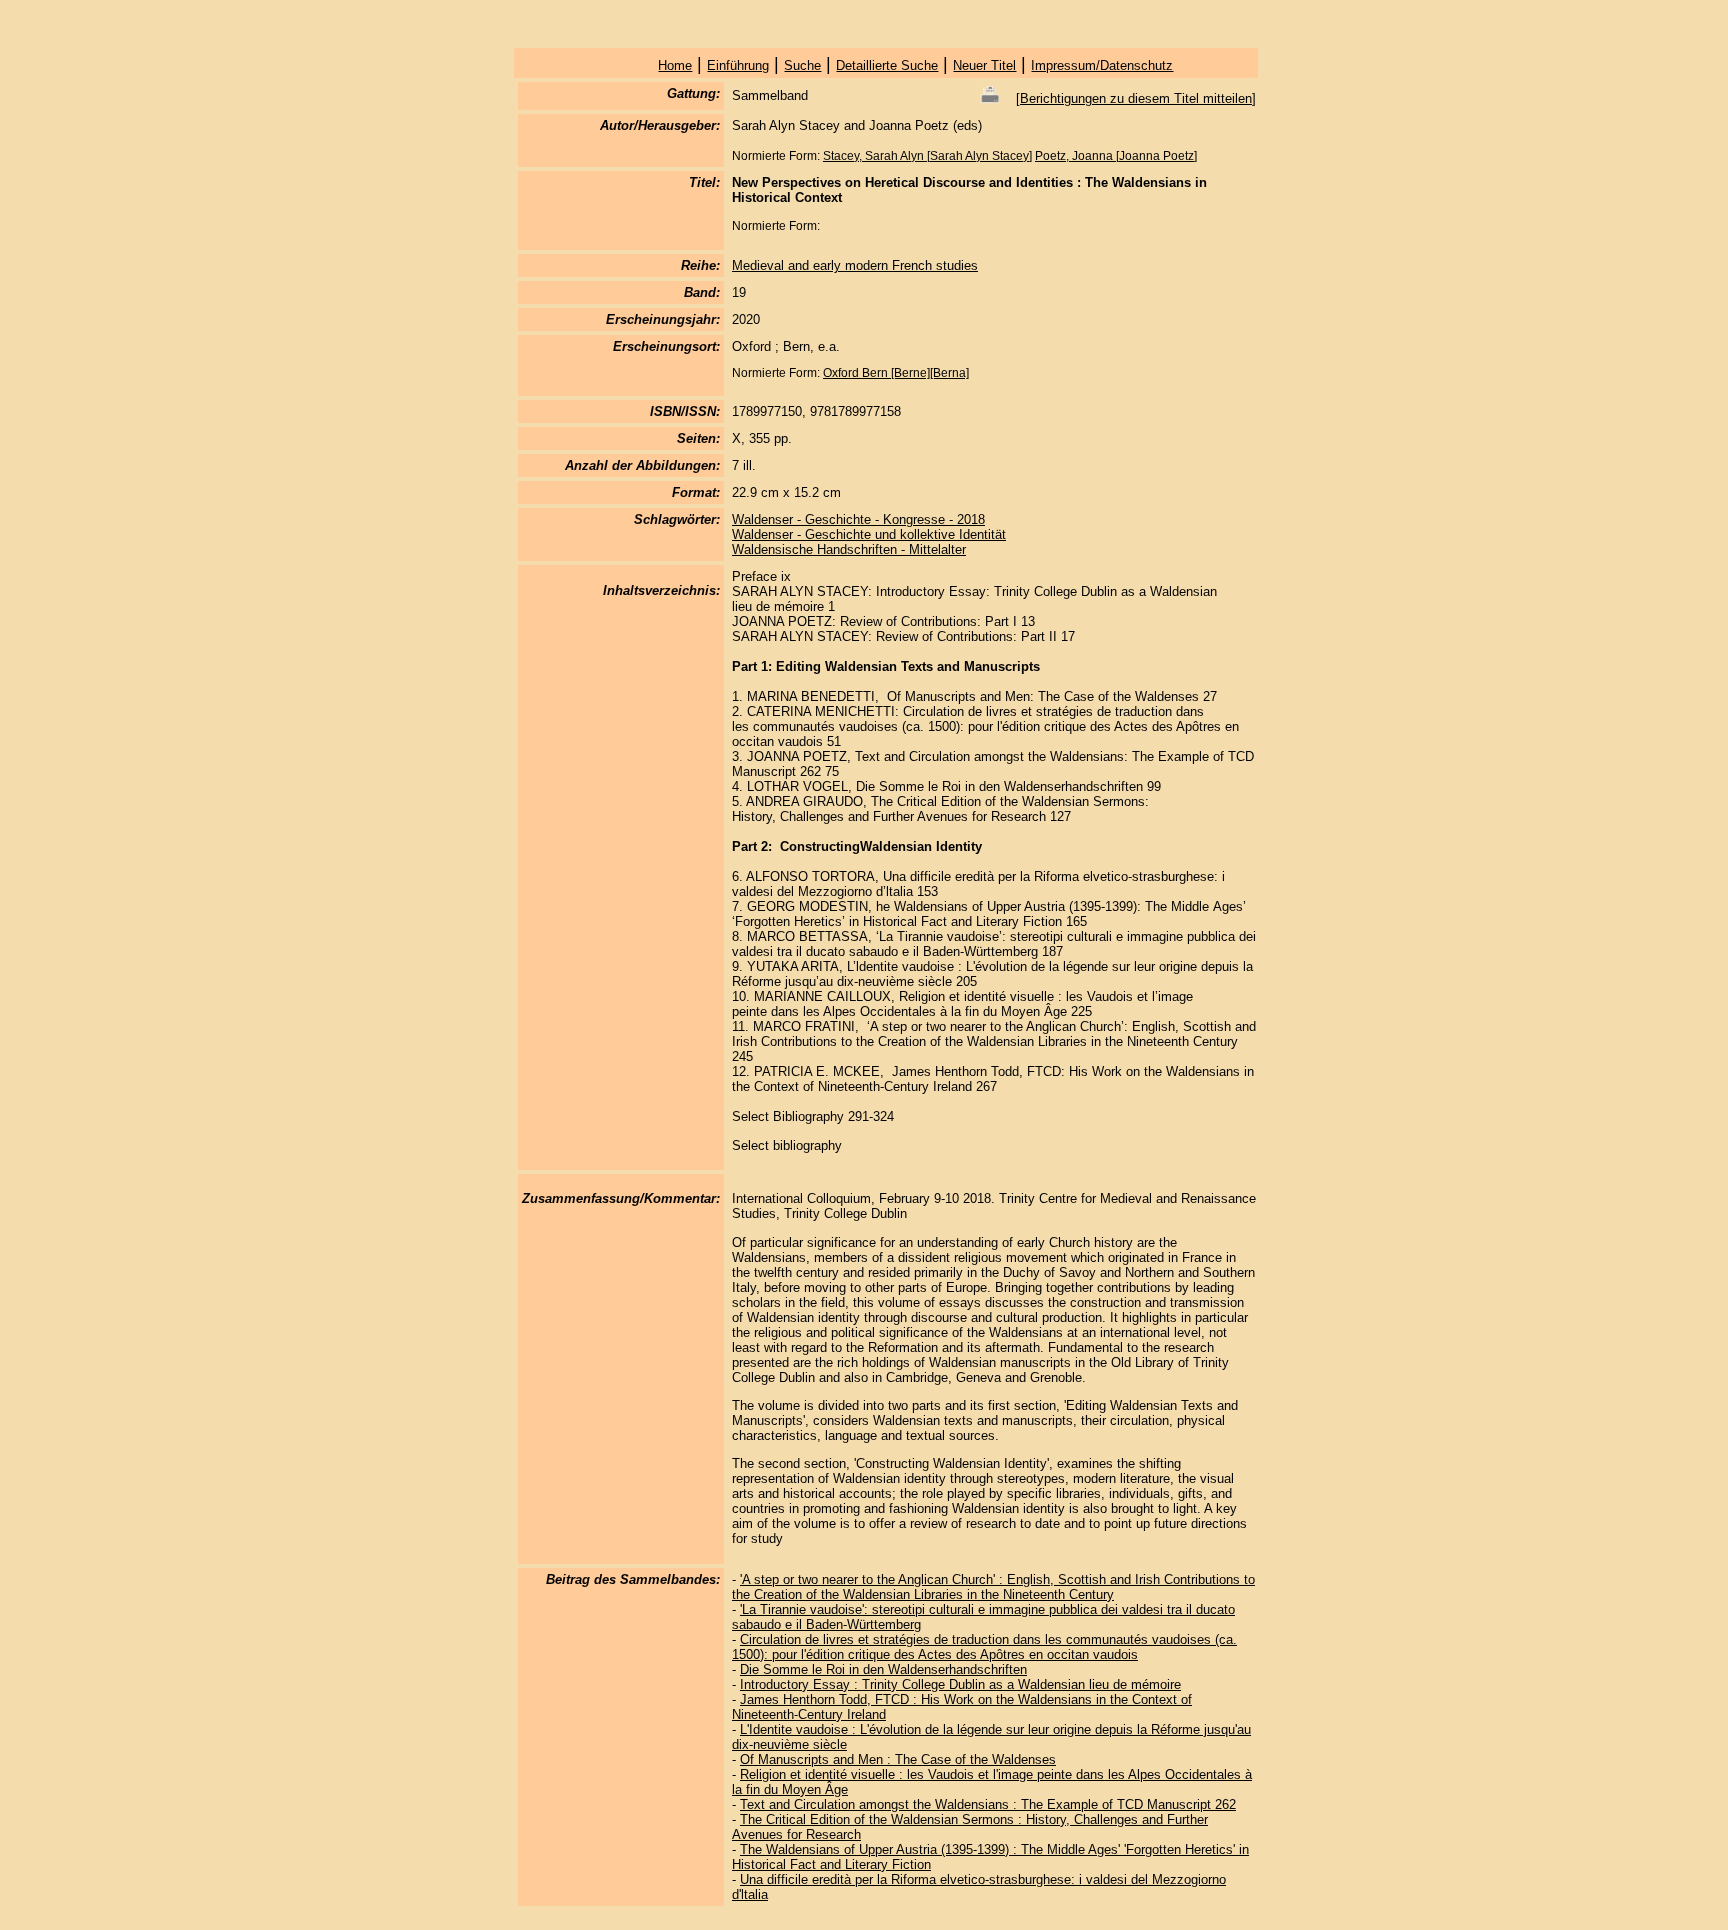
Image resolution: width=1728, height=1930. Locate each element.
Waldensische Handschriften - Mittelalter (849, 549)
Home (675, 65)
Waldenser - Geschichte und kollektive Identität (869, 534)
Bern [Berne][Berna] (915, 373)
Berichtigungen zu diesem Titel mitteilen (1136, 98)
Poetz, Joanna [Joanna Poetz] (1116, 156)
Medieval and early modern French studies (855, 265)
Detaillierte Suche (887, 65)
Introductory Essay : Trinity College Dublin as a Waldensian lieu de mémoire (960, 1684)
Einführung (738, 65)
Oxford (842, 373)
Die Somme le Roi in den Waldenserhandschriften (883, 1669)
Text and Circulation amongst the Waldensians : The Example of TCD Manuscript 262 (988, 1804)
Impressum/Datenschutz (1102, 65)
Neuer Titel (984, 65)
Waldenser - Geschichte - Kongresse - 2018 (858, 519)
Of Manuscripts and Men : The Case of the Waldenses (898, 1759)
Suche (802, 65)
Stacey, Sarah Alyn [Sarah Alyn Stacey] (927, 156)
